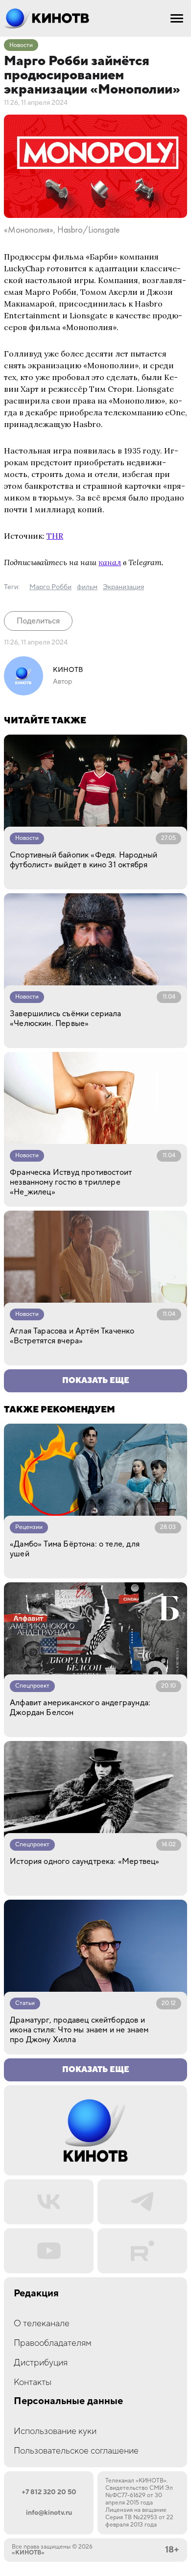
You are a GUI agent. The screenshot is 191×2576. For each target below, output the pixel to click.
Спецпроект (32, 1686)
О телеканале (42, 2324)
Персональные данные (68, 2401)
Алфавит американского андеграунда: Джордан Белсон (80, 1708)
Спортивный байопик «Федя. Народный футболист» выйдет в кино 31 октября (84, 860)
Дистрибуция (41, 2363)
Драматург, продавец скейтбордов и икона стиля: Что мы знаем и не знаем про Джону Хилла (79, 2030)
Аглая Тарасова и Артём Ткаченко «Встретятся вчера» (72, 1336)
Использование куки (55, 2431)
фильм (87, 587)
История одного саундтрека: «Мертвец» (84, 1861)
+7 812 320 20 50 (49, 2492)
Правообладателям (53, 2343)
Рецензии (29, 1527)
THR (55, 536)
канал (110, 562)
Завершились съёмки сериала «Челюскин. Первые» (66, 1019)
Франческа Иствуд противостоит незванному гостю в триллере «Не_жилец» (71, 1182)
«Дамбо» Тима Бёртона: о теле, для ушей (75, 1549)
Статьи (25, 2003)
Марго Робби (50, 587)
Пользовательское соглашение (76, 2451)
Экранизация (123, 587)
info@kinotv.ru (49, 2513)
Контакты (33, 2382)
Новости (21, 45)
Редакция (36, 2294)
